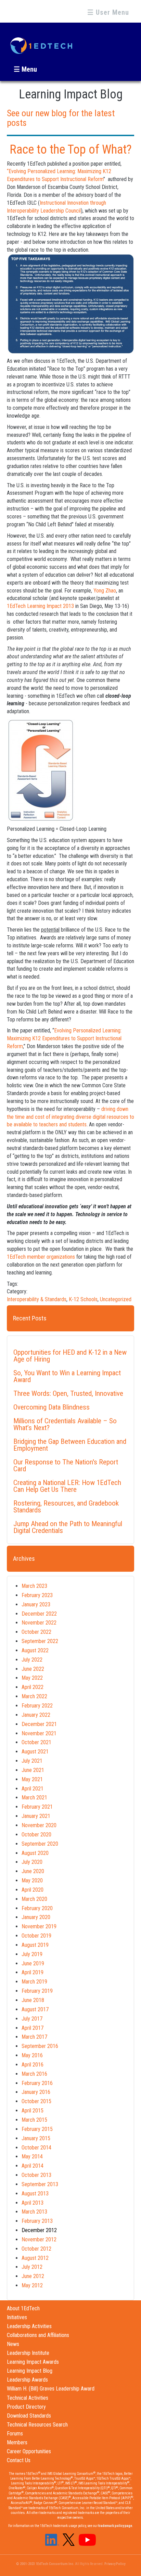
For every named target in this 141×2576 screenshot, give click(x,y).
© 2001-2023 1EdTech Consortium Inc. (45, 2564)
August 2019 (35, 1945)
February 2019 (37, 1991)
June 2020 (33, 1871)
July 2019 (32, 1954)
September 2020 (40, 1844)
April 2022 (33, 1687)
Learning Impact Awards (33, 2362)
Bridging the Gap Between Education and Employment (70, 1445)
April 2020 (33, 1890)
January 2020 (36, 1917)
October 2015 (36, 2101)
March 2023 (34, 1586)
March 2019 (34, 1982)
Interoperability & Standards (37, 1299)
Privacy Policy (115, 2564)
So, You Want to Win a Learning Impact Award (67, 1376)
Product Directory (26, 2407)
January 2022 (36, 1715)
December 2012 (39, 2230)
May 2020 (32, 1880)
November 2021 (39, 1733)
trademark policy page (115, 2526)
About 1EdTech (23, 2308)
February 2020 (37, 1908)
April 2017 (33, 2028)
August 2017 (35, 2009)
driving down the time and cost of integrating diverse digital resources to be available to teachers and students (70, 1117)
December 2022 (39, 1614)
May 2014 (32, 2156)
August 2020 (35, 1853)
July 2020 (32, 1862)
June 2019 (33, 1963)
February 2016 (37, 2083)
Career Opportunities (29, 2451)
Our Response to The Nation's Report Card (66, 1465)
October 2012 (36, 2249)
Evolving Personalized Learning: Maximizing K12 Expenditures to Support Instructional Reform (64, 1038)
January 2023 (36, 1604)
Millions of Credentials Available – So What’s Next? (65, 1424)
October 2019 (36, 1936)
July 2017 (32, 2019)
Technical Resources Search (37, 2425)
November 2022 (39, 1623)
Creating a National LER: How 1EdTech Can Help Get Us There (67, 1486)
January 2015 (36, 2138)
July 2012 (32, 2267)
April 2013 (33, 2203)
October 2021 (36, 1742)
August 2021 (35, 1752)
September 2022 (40, 1641)
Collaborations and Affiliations (38, 2335)
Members (17, 2442)
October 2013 (36, 2175)
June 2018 (33, 2000)
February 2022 (37, 1706)
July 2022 (32, 1660)
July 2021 (32, 1761)
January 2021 (36, 1816)
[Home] (41, 43)
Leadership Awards (27, 2380)
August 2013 (35, 2194)
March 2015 (34, 2120)
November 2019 (39, 1926)
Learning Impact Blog (30, 2371)
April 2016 (33, 2065)
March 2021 (34, 1798)
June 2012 (33, 2276)
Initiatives (17, 2317)
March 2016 (34, 2074)
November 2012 (39, 2239)
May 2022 (32, 1678)
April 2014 (33, 2166)
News (13, 2344)
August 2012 (35, 2258)
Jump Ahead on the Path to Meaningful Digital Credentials (68, 1527)
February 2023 (37, 1595)
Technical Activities (28, 2398)
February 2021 (37, 1807)
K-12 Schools (83, 1299)
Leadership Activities (29, 2326)
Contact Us (19, 2460)
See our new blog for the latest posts (61, 118)
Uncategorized (116, 1299)
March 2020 (34, 1899)
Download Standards (29, 2416)
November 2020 (39, 1825)
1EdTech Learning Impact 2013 (40, 606)
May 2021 (32, 1779)
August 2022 (35, 1650)
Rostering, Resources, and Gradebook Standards (66, 1507)
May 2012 (32, 2285)
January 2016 (36, 2092)
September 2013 (40, 2184)
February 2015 (37, 2129)
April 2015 (33, 2111)
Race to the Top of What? (71, 149)
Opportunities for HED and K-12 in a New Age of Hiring (70, 1356)
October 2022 (36, 1632)
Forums (15, 2434)
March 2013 (34, 2212)
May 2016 (32, 2055)
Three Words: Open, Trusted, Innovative (68, 1393)
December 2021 (39, 1724)
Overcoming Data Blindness (52, 1407)
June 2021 (33, 1770)
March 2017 (34, 2037)
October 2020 (36, 1835)
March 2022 (34, 1696)
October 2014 (36, 2148)
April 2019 (33, 1972)
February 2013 (37, 2221)
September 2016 (40, 2046)
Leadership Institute (28, 2353)
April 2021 (33, 1789)
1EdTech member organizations (41, 1257)
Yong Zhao (105, 591)
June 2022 (33, 1669)
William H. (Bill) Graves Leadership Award (51, 2389)
